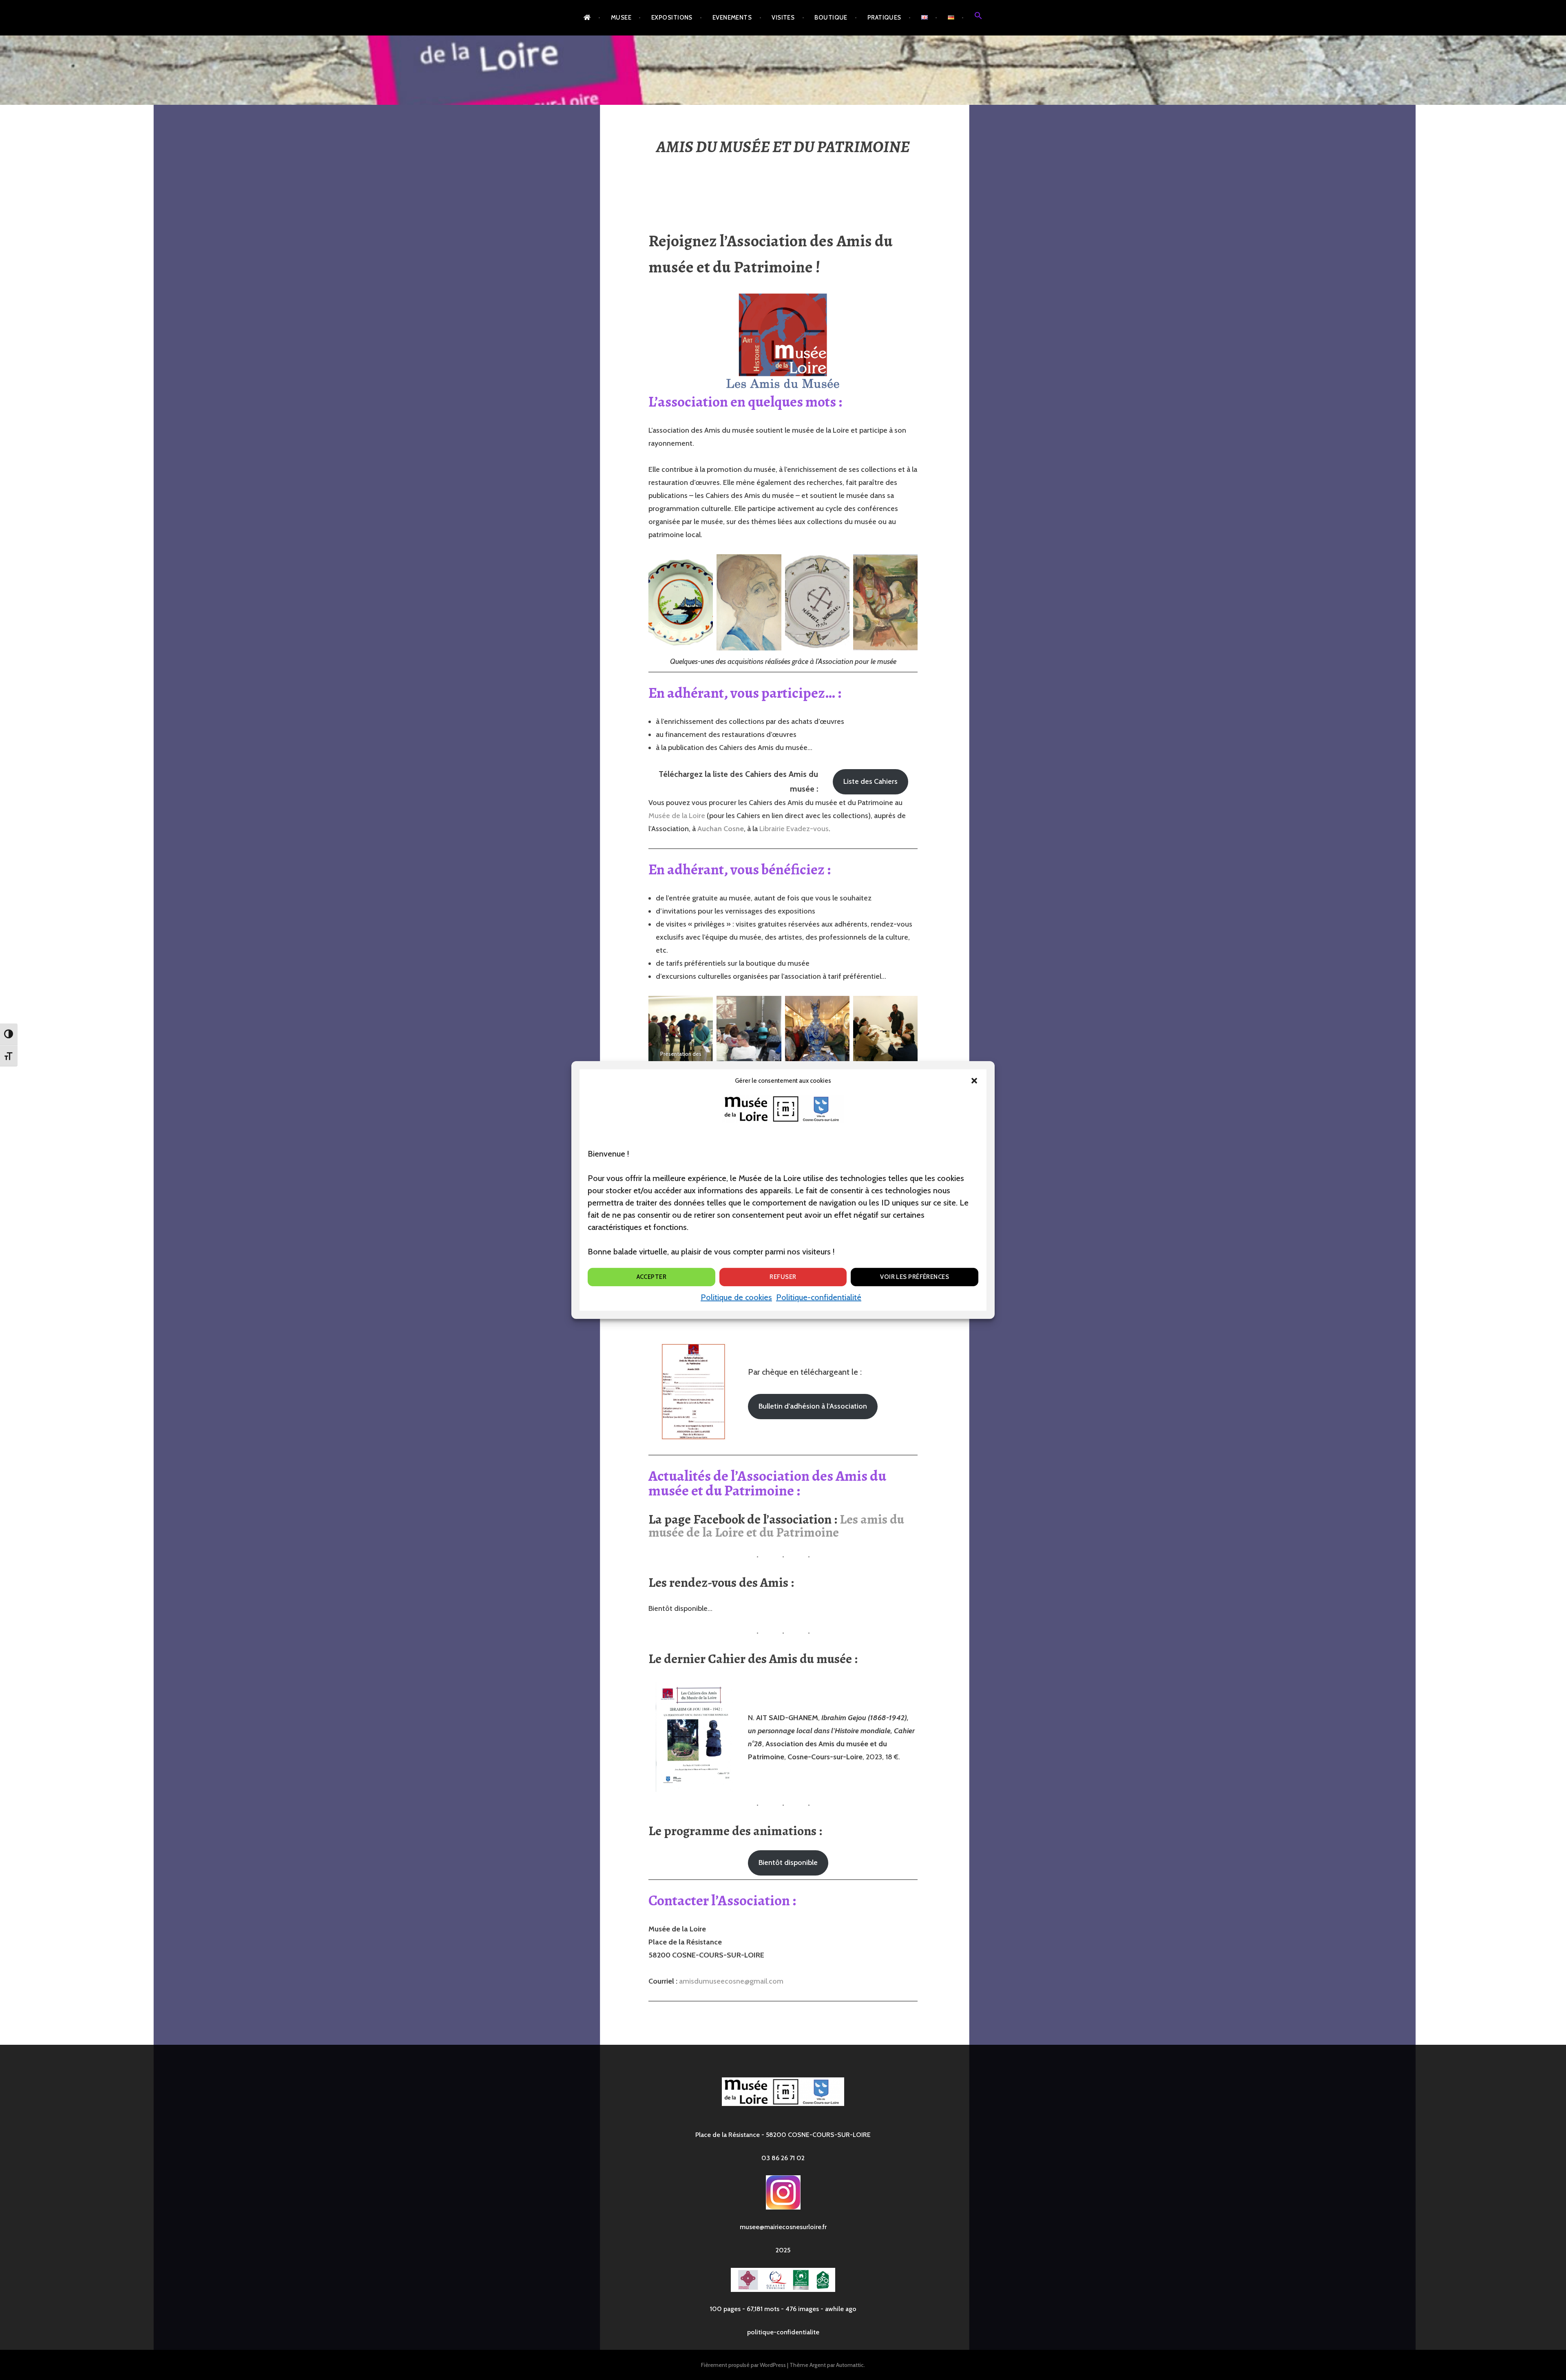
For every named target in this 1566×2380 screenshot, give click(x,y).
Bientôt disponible (788, 1862)
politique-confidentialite (783, 2332)
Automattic (850, 2365)
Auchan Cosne (721, 829)
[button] (974, 1081)
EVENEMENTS (732, 18)
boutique (831, 18)
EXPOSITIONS (672, 18)
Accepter (652, 1277)
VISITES (783, 18)
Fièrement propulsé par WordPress (743, 2365)
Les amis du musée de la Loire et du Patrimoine (776, 1526)
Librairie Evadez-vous (794, 829)
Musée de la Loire (677, 816)
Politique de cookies (736, 1297)
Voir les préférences (915, 1277)
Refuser (783, 1277)
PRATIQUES (884, 18)
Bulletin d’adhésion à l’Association (813, 1406)
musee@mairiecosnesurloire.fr (783, 2227)
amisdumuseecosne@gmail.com (731, 1981)
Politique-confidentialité (819, 1297)
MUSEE (621, 18)
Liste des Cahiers (870, 781)
